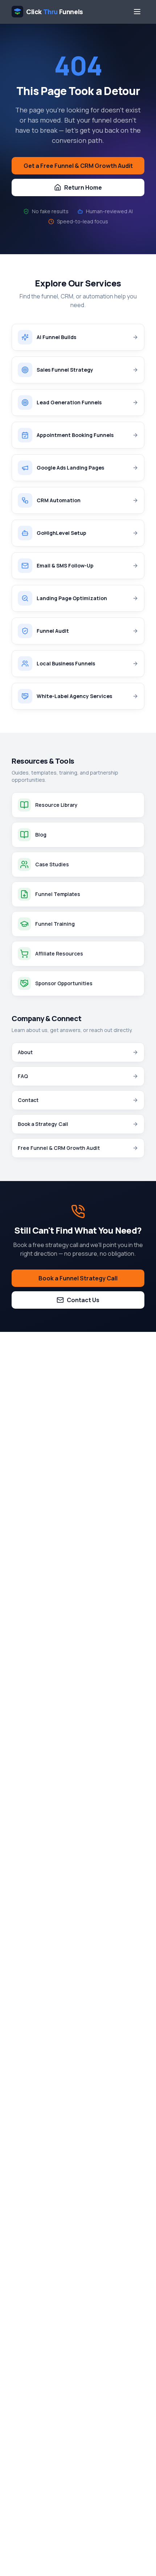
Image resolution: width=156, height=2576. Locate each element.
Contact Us (83, 1300)
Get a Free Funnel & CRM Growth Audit (78, 166)
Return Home (83, 187)
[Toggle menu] (137, 12)
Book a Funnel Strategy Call (78, 1278)
